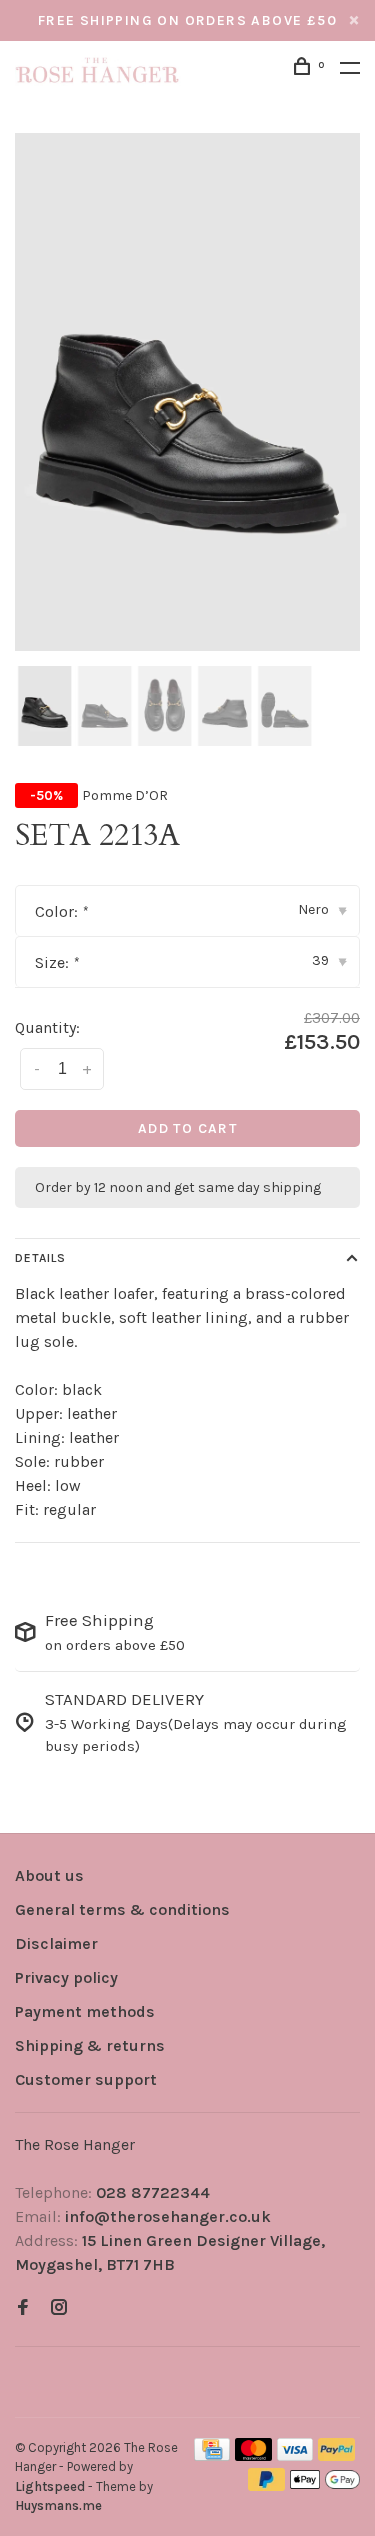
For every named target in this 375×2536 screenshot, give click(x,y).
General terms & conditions (122, 1909)
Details (40, 1258)
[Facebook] (23, 2308)
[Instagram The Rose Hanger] (59, 2308)
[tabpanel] (187, 392)
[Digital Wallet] (325, 2485)
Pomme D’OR (125, 795)
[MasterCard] (253, 2455)
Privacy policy (66, 1977)
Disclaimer (56, 1943)
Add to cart (187, 1128)
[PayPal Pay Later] (266, 2485)
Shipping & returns (90, 2045)
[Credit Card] (212, 2455)
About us (49, 1875)
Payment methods (85, 2011)
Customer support (86, 2079)
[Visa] (295, 2455)
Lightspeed (50, 2486)
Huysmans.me (58, 2505)
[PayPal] (336, 2455)
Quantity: (47, 1027)
